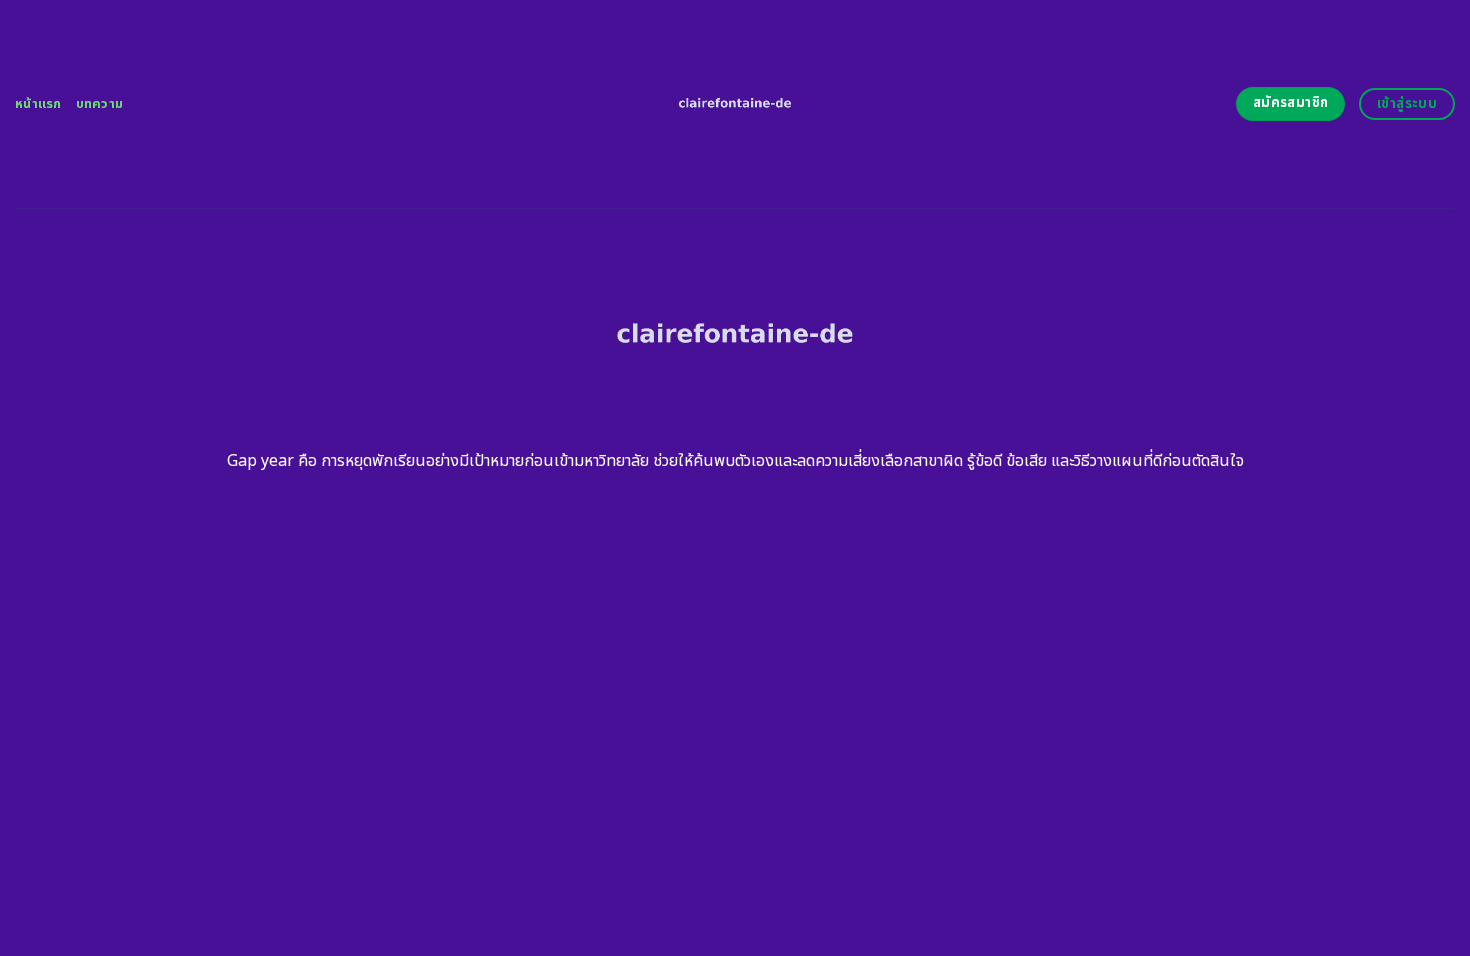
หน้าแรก (38, 104)
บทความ (100, 104)
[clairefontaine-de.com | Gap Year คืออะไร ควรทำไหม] (735, 104)
